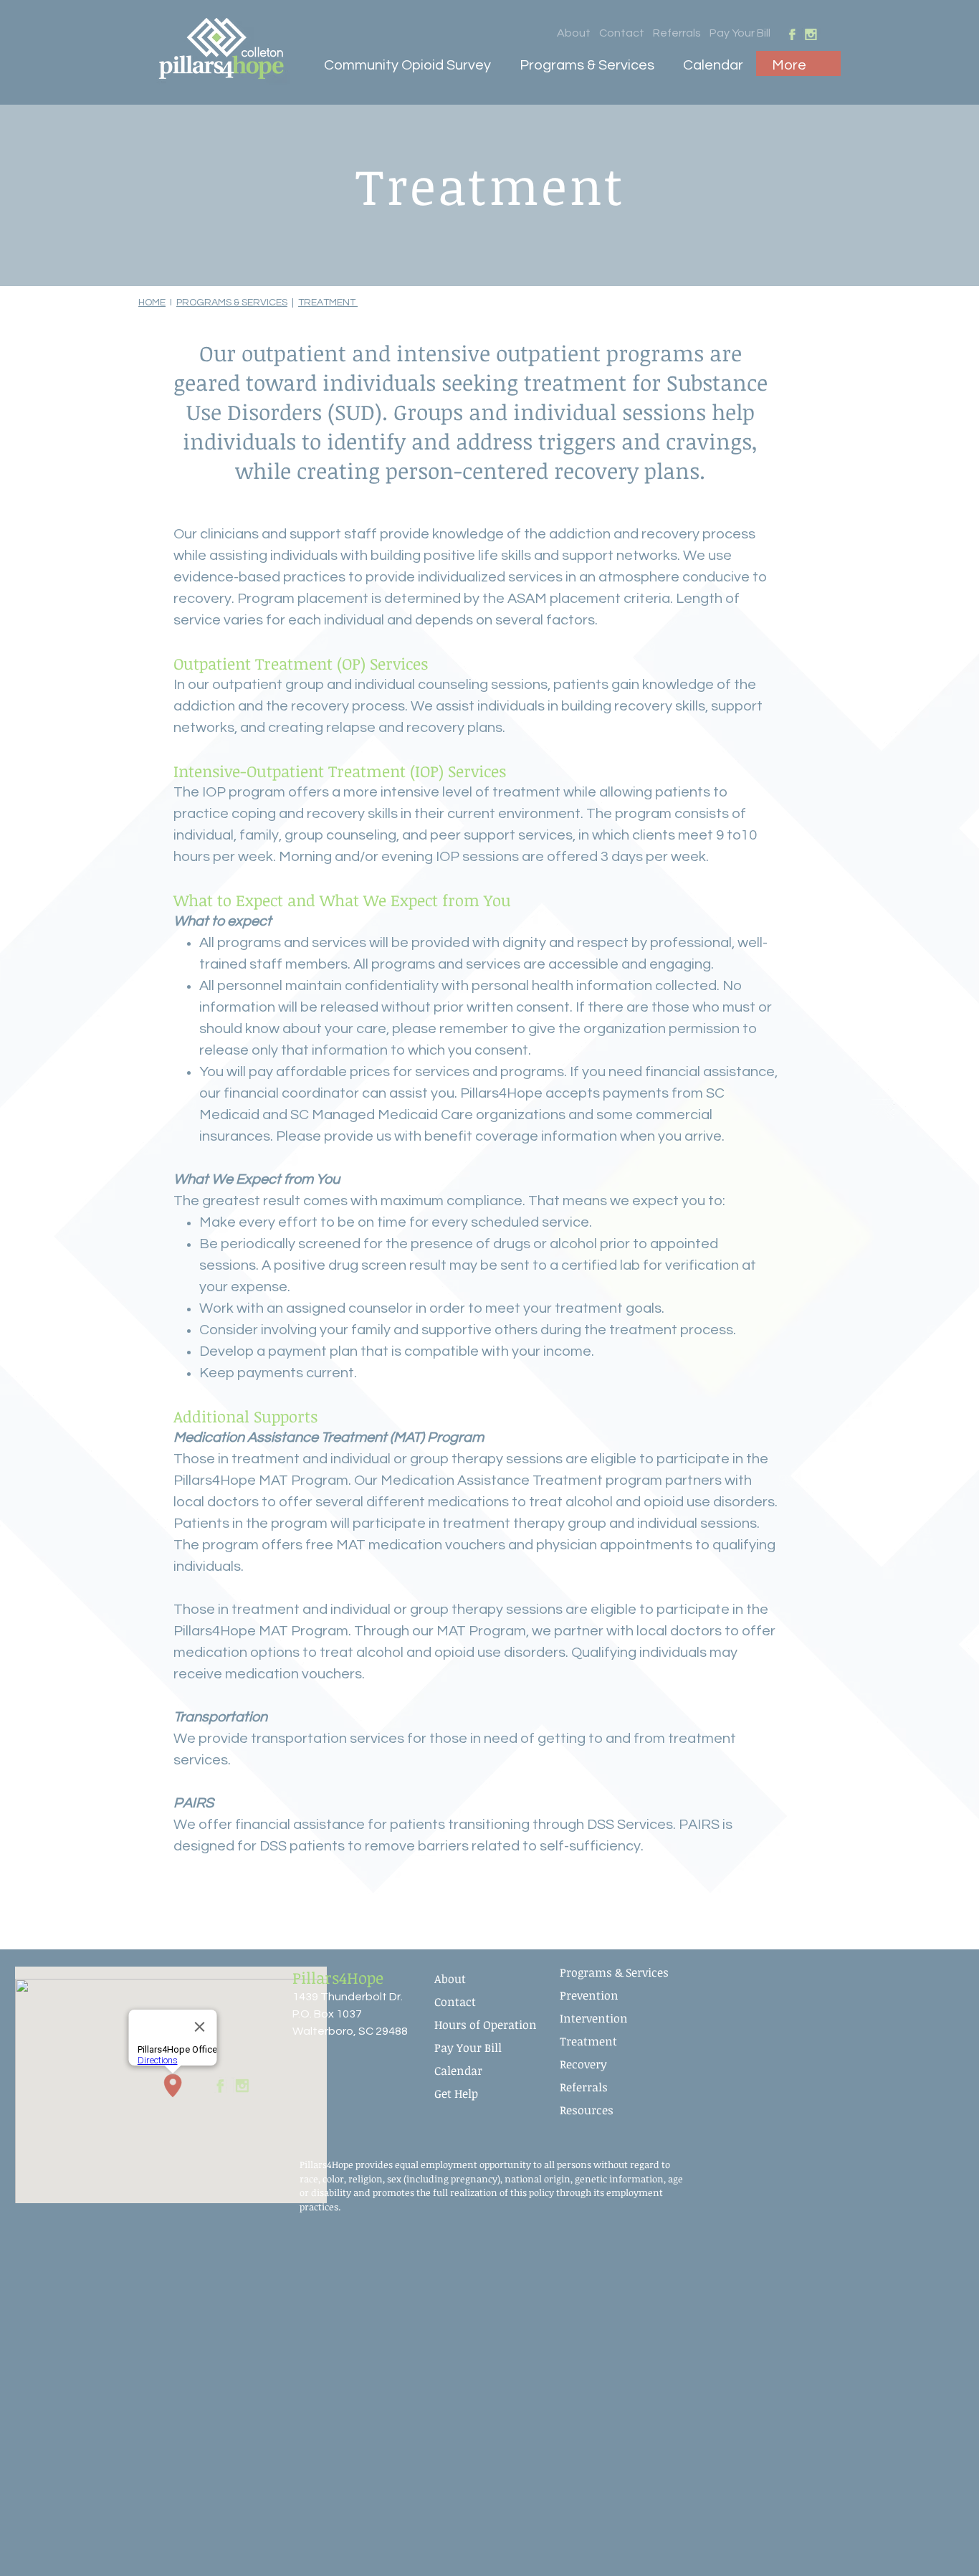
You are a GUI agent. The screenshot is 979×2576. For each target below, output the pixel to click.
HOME (152, 303)
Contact (622, 33)
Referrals (677, 33)
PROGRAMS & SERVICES (232, 303)
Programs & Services (614, 1972)
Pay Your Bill (740, 33)
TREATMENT (328, 303)
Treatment (588, 2041)
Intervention (594, 2018)
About (574, 33)
